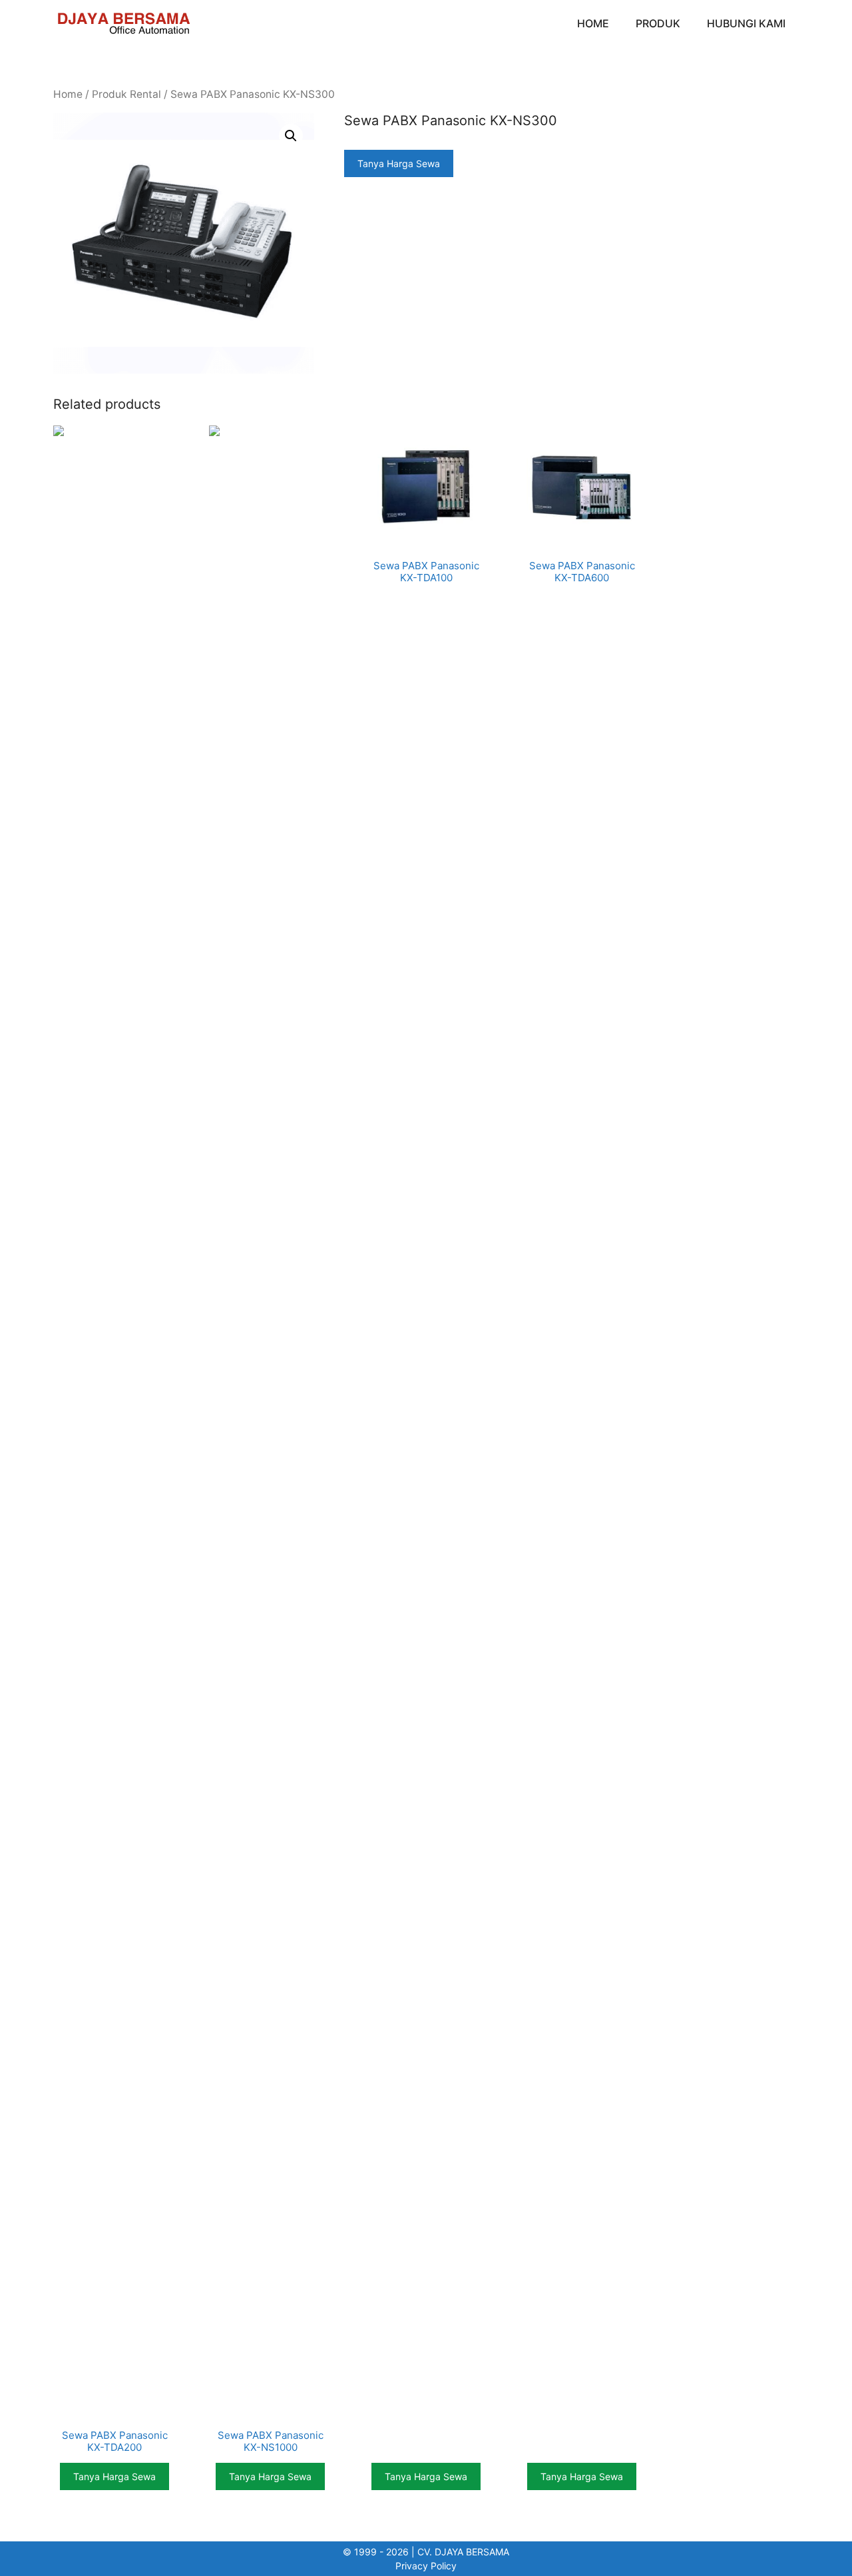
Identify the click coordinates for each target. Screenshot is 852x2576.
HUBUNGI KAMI (746, 23)
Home (68, 94)
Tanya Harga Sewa (399, 163)
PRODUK (658, 23)
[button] (291, 136)
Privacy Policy (426, 2566)
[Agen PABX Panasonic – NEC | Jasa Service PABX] (123, 23)
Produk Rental (126, 94)
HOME (593, 23)
